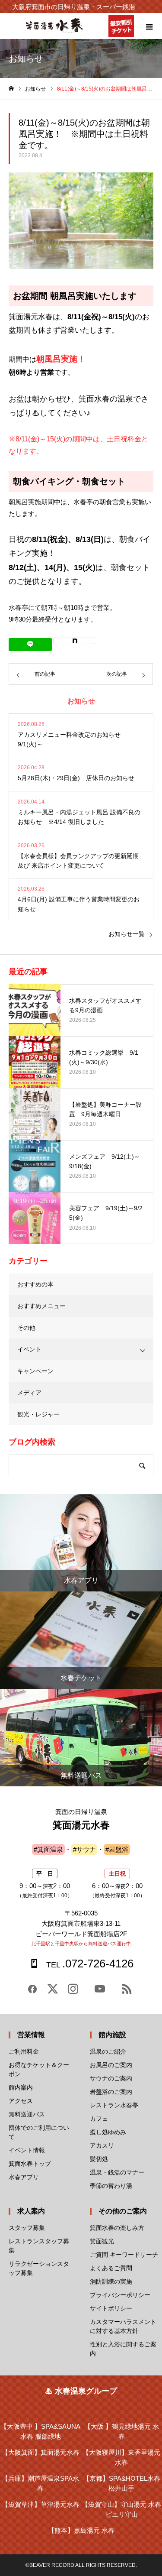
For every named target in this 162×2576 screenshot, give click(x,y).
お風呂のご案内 (111, 2065)
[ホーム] (11, 89)
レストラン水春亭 (114, 2105)
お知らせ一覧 (127, 934)
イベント (29, 1349)
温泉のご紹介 (108, 2051)
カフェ (99, 2119)
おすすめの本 (35, 1284)
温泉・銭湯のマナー (117, 2172)
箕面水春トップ (30, 2164)
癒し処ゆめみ (108, 2132)
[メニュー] (149, 26)
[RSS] (127, 1992)
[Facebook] (32, 1992)
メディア (29, 1393)
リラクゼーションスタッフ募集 (39, 2268)
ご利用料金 (24, 2051)
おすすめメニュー (41, 1306)
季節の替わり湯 (111, 2186)
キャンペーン (35, 1371)
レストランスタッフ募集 (39, 2246)
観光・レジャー (38, 1414)
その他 (26, 1328)
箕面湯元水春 (41, 2452)
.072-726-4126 (90, 1964)
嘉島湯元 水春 (81, 2530)
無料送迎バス (27, 2114)
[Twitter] (53, 1992)
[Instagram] (73, 1992)
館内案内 (21, 2087)
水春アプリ (24, 2177)
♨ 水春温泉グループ (81, 2391)
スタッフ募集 (27, 2228)
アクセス (21, 2101)
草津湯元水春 (41, 2504)
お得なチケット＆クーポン (39, 2069)
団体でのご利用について (39, 2132)
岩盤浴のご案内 (111, 2092)
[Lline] (30, 645)
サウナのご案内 (111, 2078)
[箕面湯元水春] (54, 31)
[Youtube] (100, 1992)
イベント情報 (27, 2150)
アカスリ (102, 2145)
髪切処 (99, 2159)
